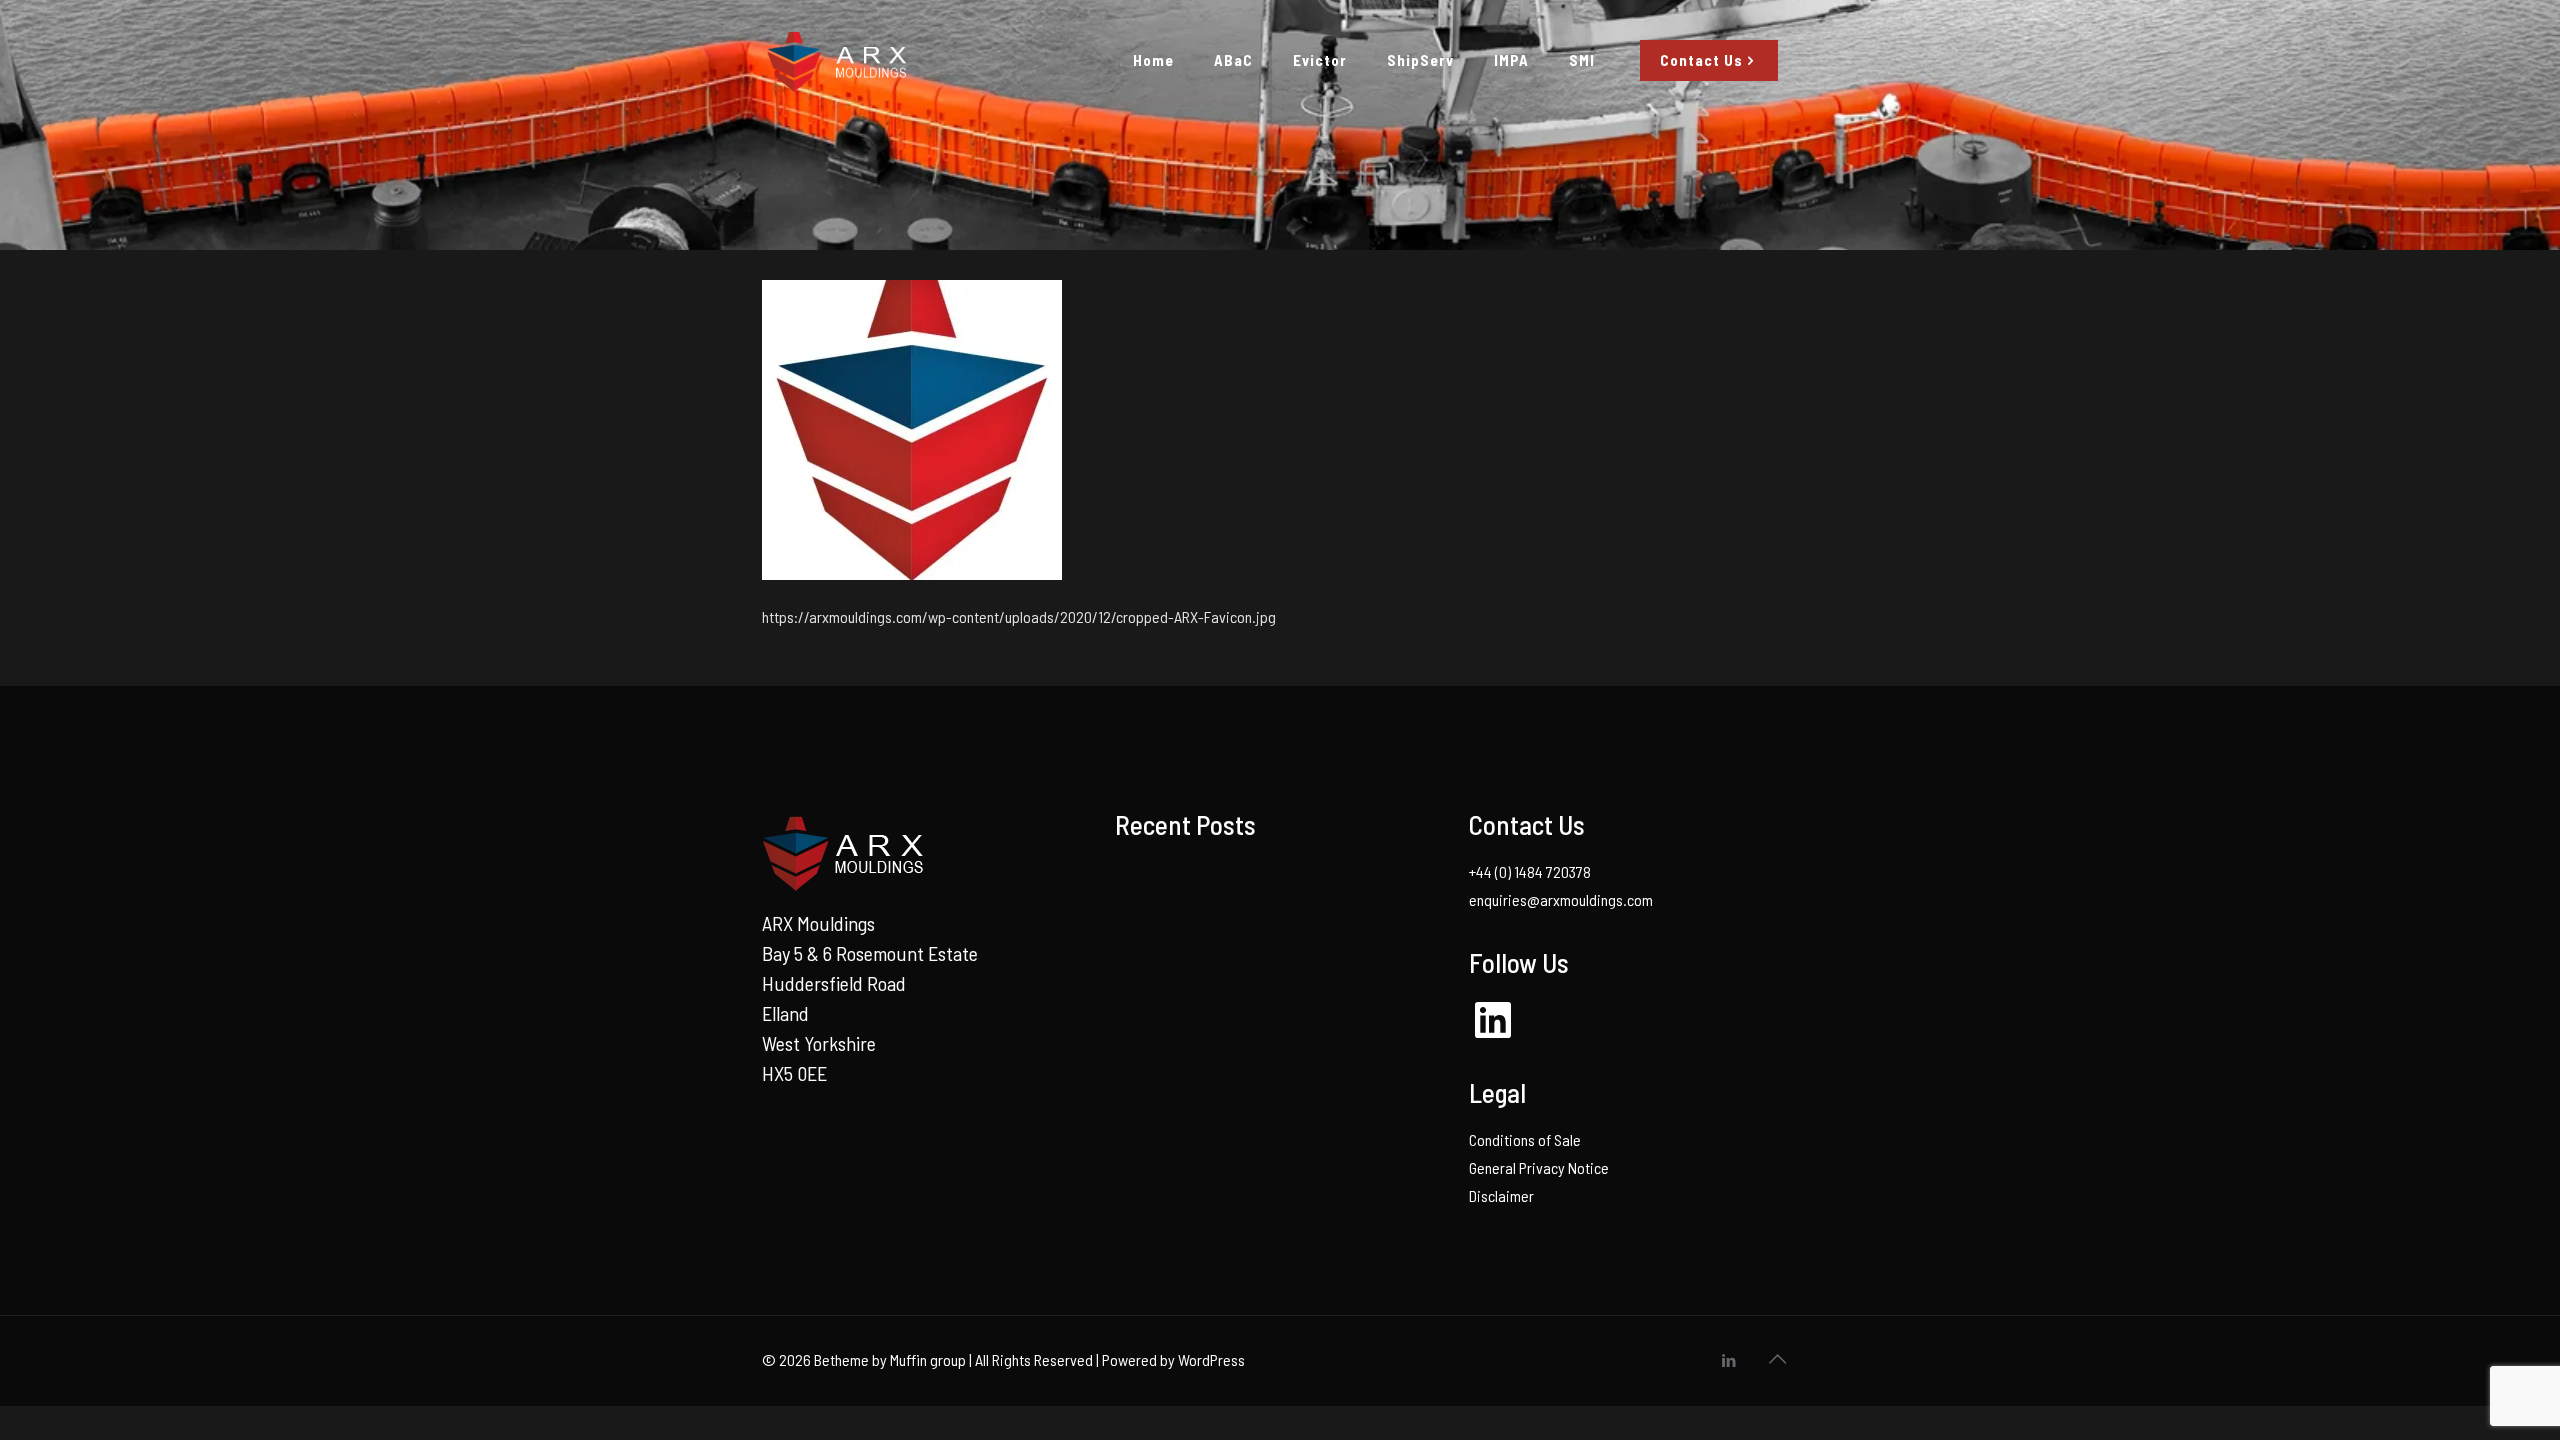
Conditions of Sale (1525, 1139)
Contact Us (1701, 60)
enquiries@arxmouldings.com (1561, 899)
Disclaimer (1501, 1195)
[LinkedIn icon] (1728, 1360)
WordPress (1211, 1359)
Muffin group (928, 1359)
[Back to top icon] (1777, 1358)
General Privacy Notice (1539, 1167)
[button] (912, 430)
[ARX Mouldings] (835, 60)
